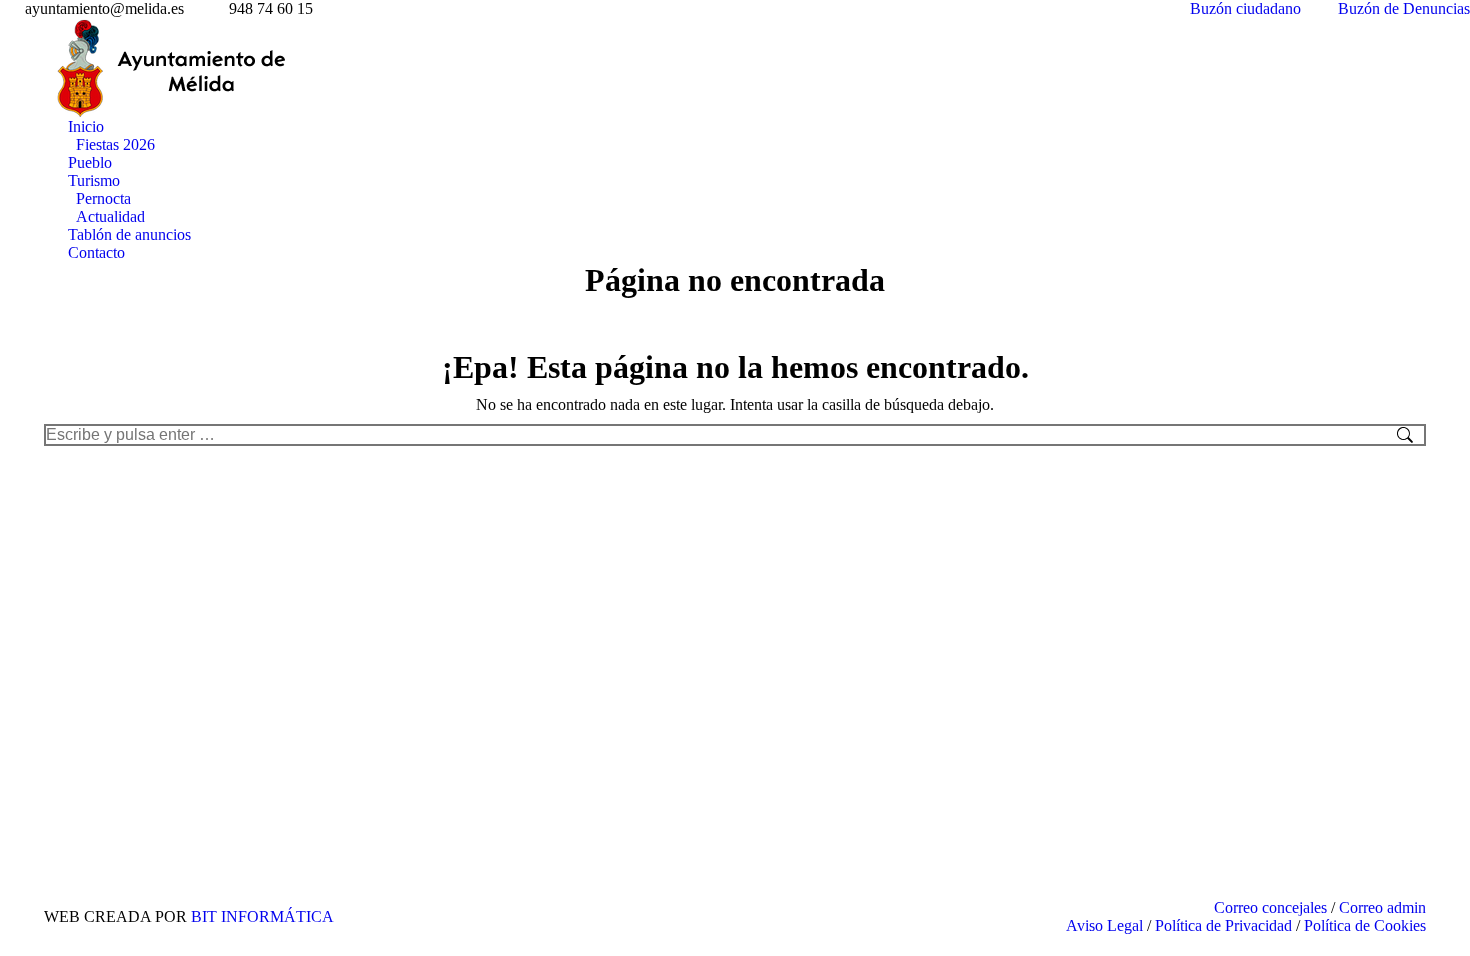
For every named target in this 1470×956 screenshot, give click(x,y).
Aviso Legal (1104, 925)
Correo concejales (1270, 907)
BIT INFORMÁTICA (262, 916)
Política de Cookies (1365, 925)
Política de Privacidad (1223, 925)
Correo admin (1382, 907)
